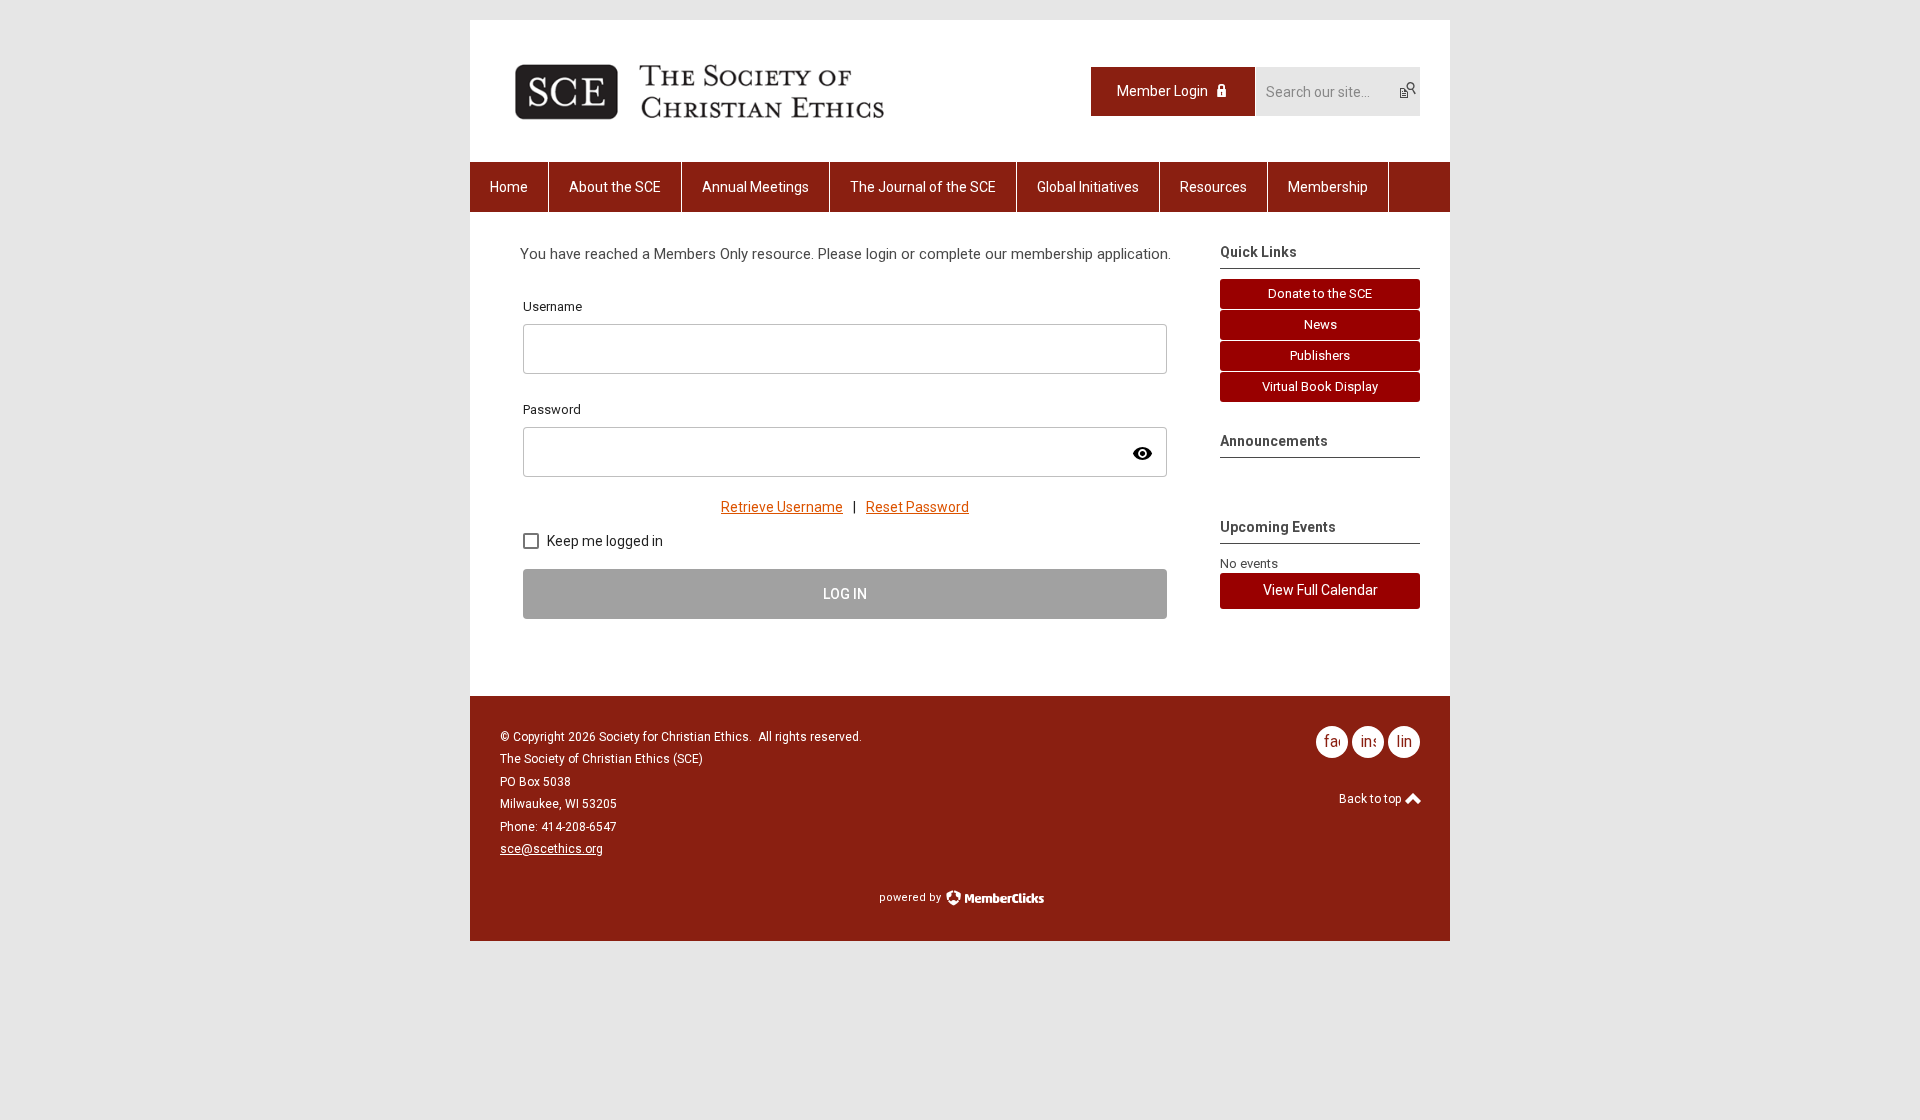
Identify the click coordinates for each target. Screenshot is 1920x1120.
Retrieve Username (782, 507)
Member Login (1162, 91)
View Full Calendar (1320, 590)
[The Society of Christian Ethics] (699, 127)
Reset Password (917, 507)
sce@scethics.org (551, 849)
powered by (911, 897)
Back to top (1371, 799)
